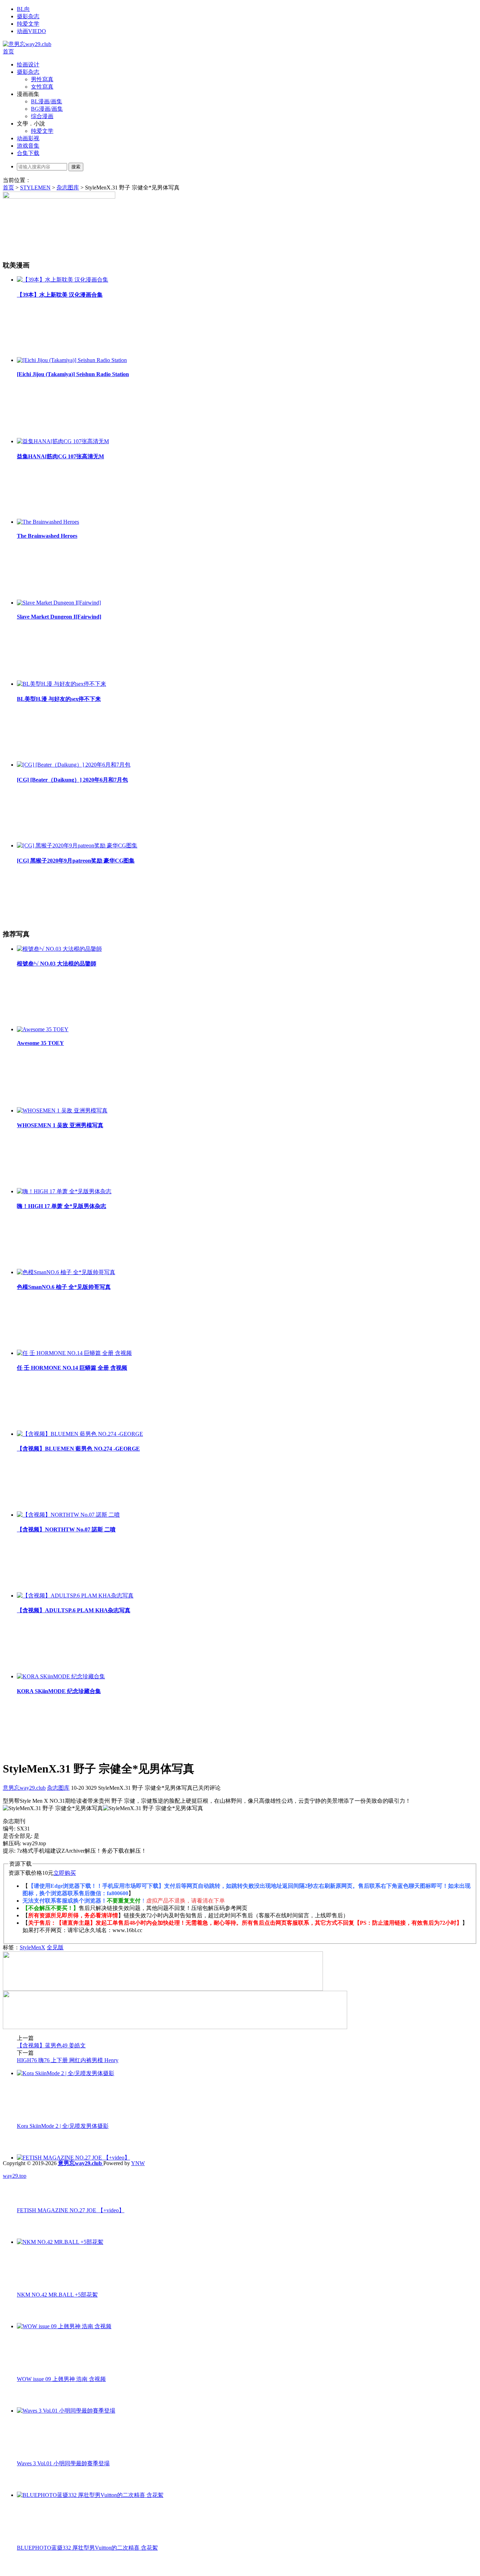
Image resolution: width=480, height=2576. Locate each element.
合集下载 (28, 153)
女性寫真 (42, 87)
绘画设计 (28, 64)
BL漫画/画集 (47, 101)
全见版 (55, 1947)
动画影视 (28, 138)
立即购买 (65, 1873)
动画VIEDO (31, 31)
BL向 (23, 9)
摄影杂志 (28, 16)
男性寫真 (42, 79)
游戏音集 (28, 146)
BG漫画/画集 (47, 109)
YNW (138, 2163)
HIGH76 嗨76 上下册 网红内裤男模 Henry (68, 2060)
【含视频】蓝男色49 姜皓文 (51, 2045)
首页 (8, 51)
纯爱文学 (28, 24)
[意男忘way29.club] (27, 44)
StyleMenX (33, 1947)
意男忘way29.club (24, 1788)
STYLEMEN (35, 188)
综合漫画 (42, 116)
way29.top (15, 2176)
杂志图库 (68, 188)
